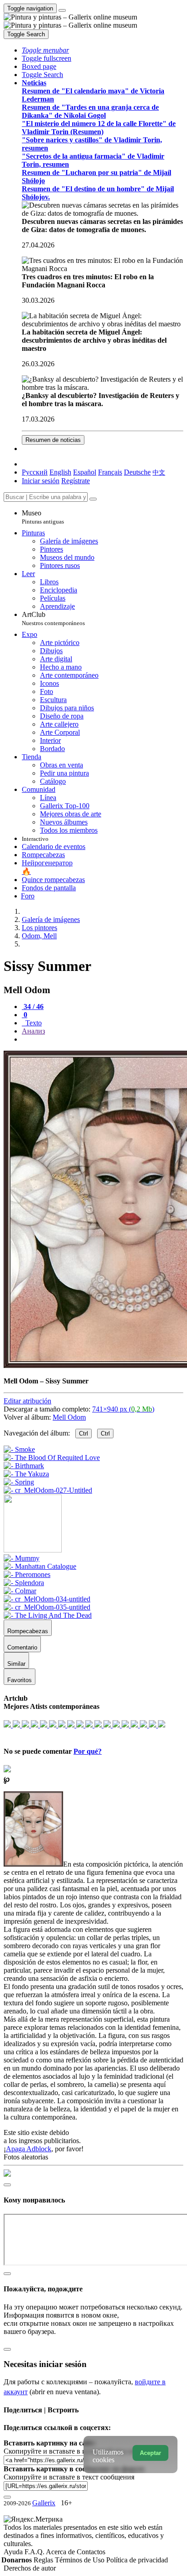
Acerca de (61, 2552)
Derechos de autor (30, 2568)
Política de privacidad (137, 2560)
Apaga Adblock (29, 2149)
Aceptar (150, 2453)
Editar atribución (27, 1401)
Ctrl (84, 1434)
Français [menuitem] (110, 472)
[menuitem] (159, 472)
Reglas (44, 2560)
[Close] (93, 499)
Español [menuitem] (85, 472)
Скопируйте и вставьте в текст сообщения (69, 2477)
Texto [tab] (33, 1023)
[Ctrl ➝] (22, 1558)
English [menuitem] (60, 472)
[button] (45, 50)
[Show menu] (62, 10)
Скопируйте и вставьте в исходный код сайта (74, 2451)
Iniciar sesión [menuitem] (41, 481)
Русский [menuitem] (35, 472)
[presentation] (103, 1039)
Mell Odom (69, 1417)
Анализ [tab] (33, 1031)
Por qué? (88, 1751)
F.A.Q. (35, 2552)
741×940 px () (123, 1409)
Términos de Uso (81, 2560)
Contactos (91, 2552)
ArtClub (53, 619)
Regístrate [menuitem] (76, 481)
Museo (43, 517)
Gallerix (44, 2503)
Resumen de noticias (53, 440)
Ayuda (14, 2552)
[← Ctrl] (48, 1490)
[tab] (33, 1007)
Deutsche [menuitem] (137, 472)
